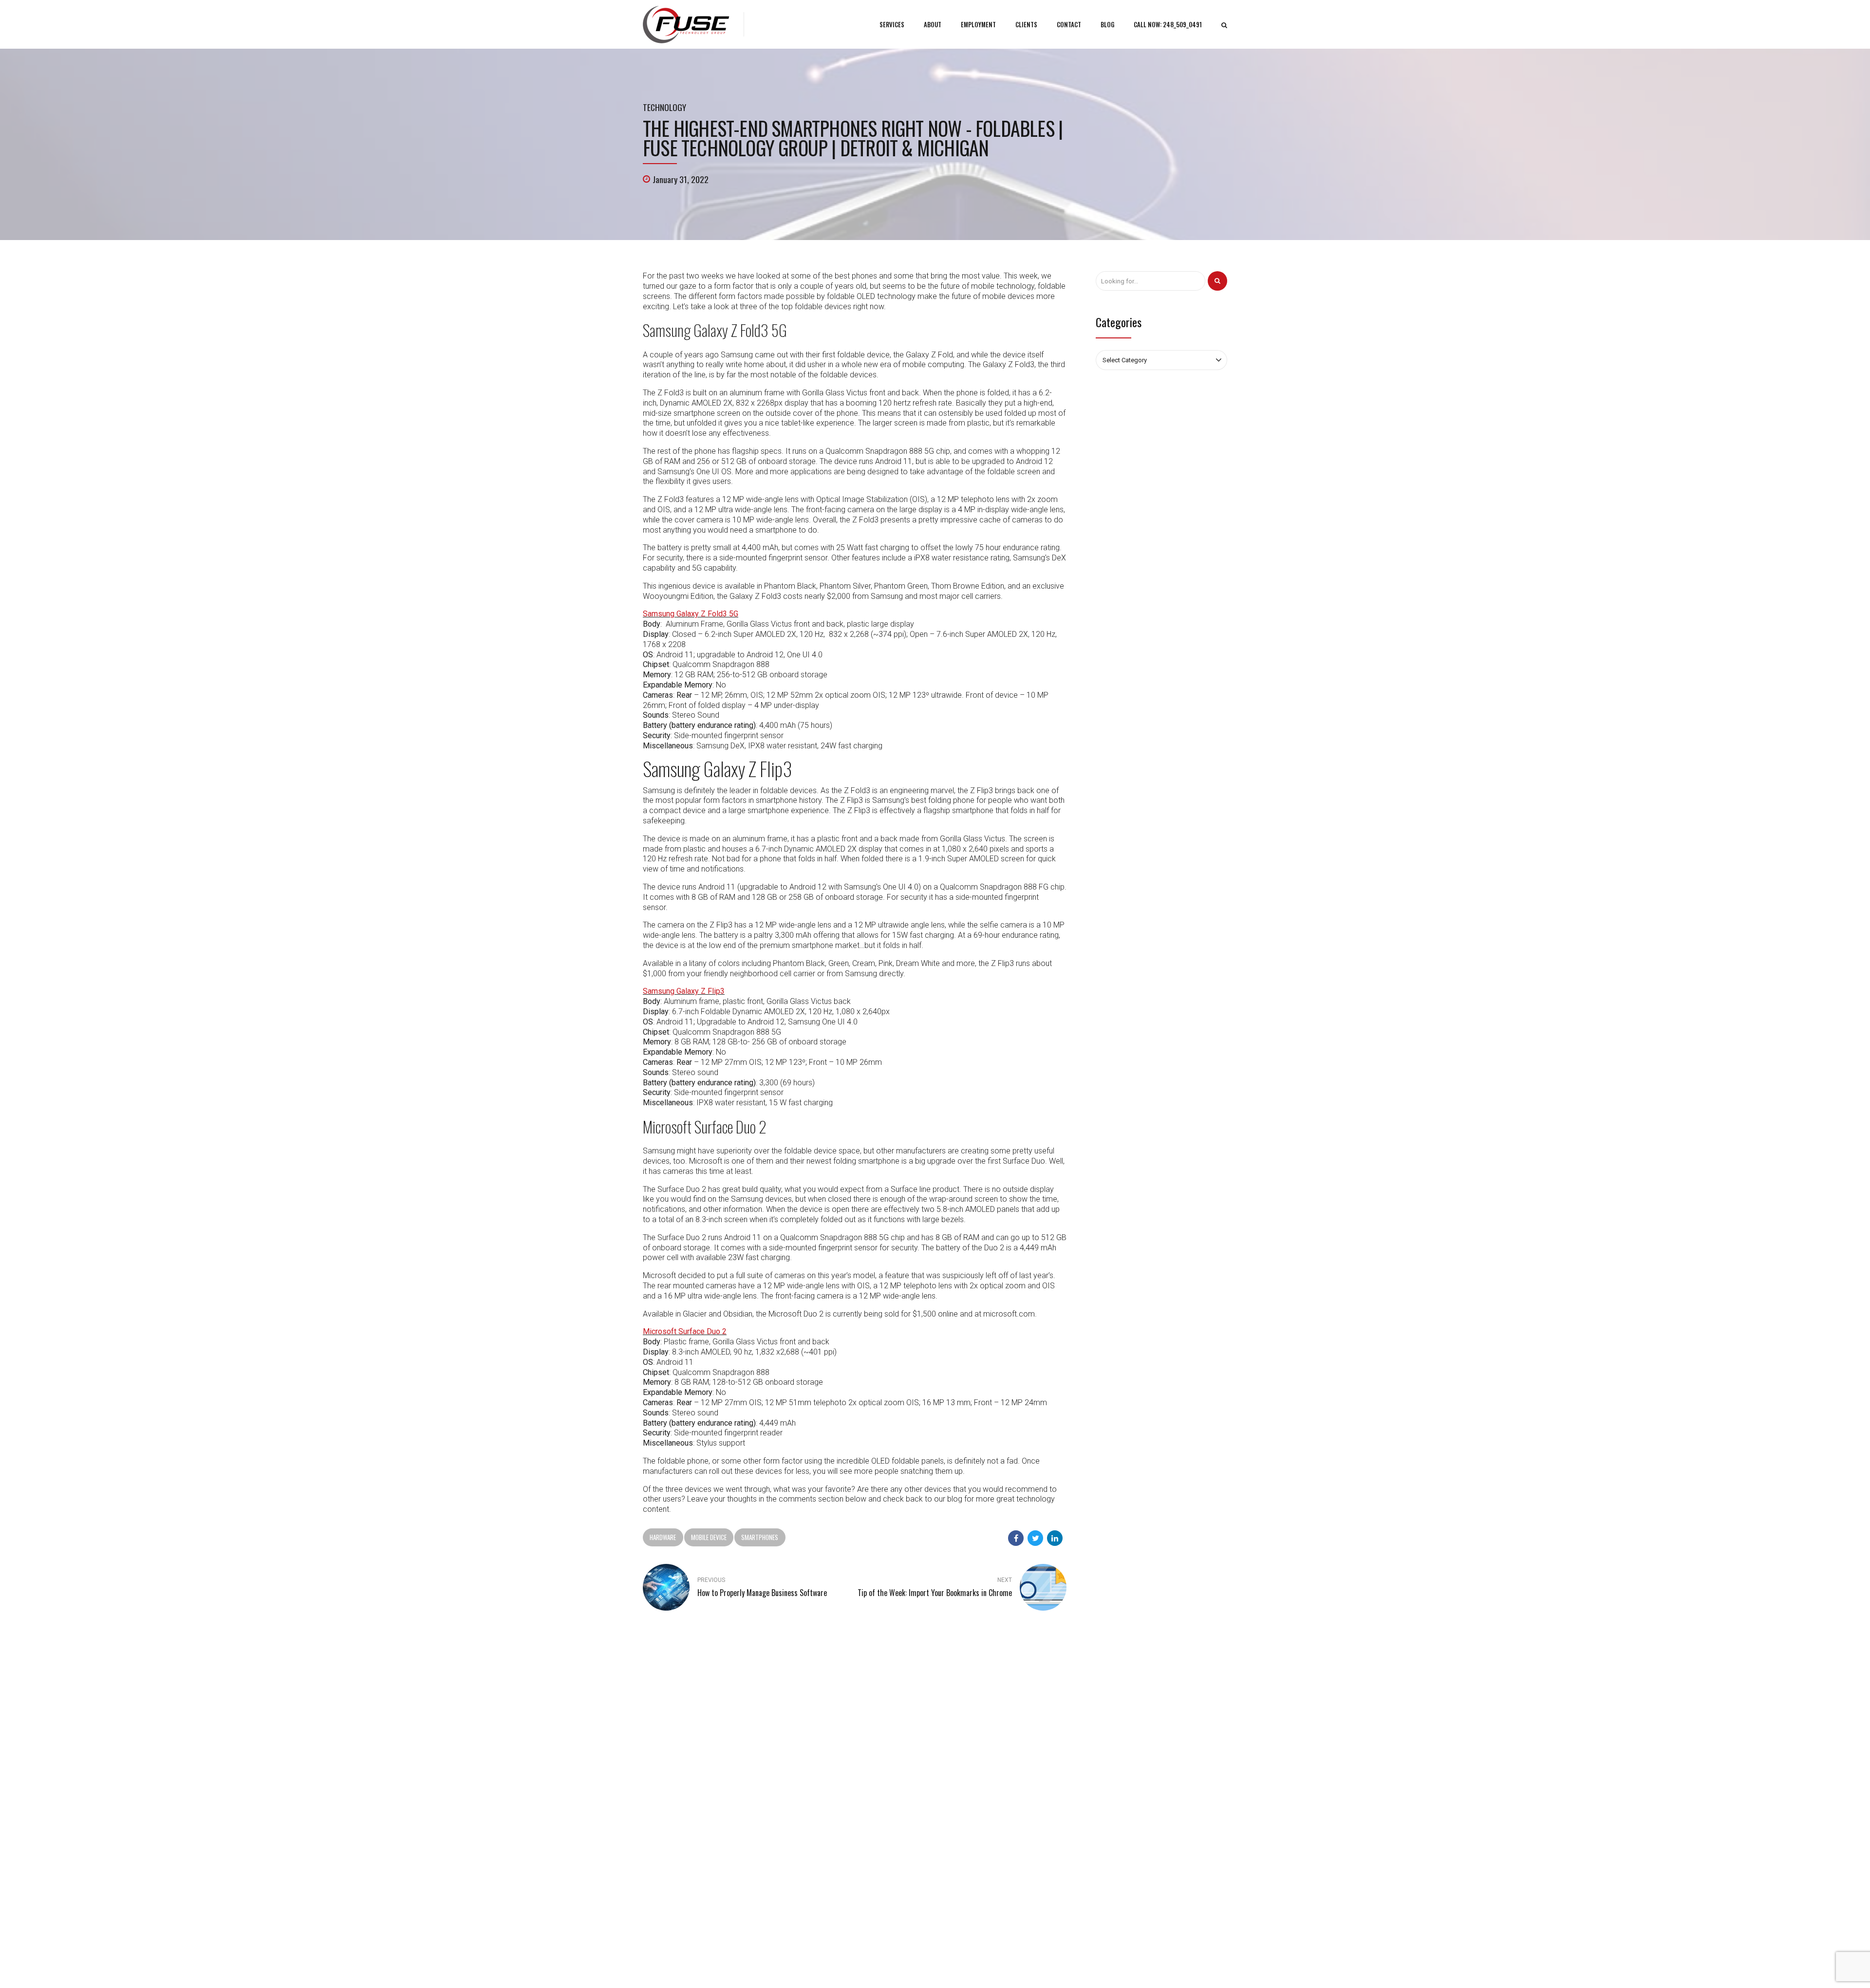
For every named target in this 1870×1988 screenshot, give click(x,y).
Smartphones (760, 1537)
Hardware (663, 1537)
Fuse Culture (811, 1809)
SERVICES (892, 24)
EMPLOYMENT (978, 24)
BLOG (1107, 24)
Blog (800, 1781)
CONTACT (1069, 24)
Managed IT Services (974, 1781)
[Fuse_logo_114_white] (671, 1693)
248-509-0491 (674, 1763)
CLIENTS (1026, 24)
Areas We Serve (1095, 1966)
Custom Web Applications (982, 1795)
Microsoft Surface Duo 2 (685, 1331)
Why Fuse (807, 1795)
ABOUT (933, 24)
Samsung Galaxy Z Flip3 (684, 991)
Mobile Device (709, 1537)
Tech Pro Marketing (1042, 1966)
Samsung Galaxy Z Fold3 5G (691, 614)
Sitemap (805, 1823)
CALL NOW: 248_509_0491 (1168, 24)
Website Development (976, 1823)
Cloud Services (966, 1809)
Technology (664, 107)
